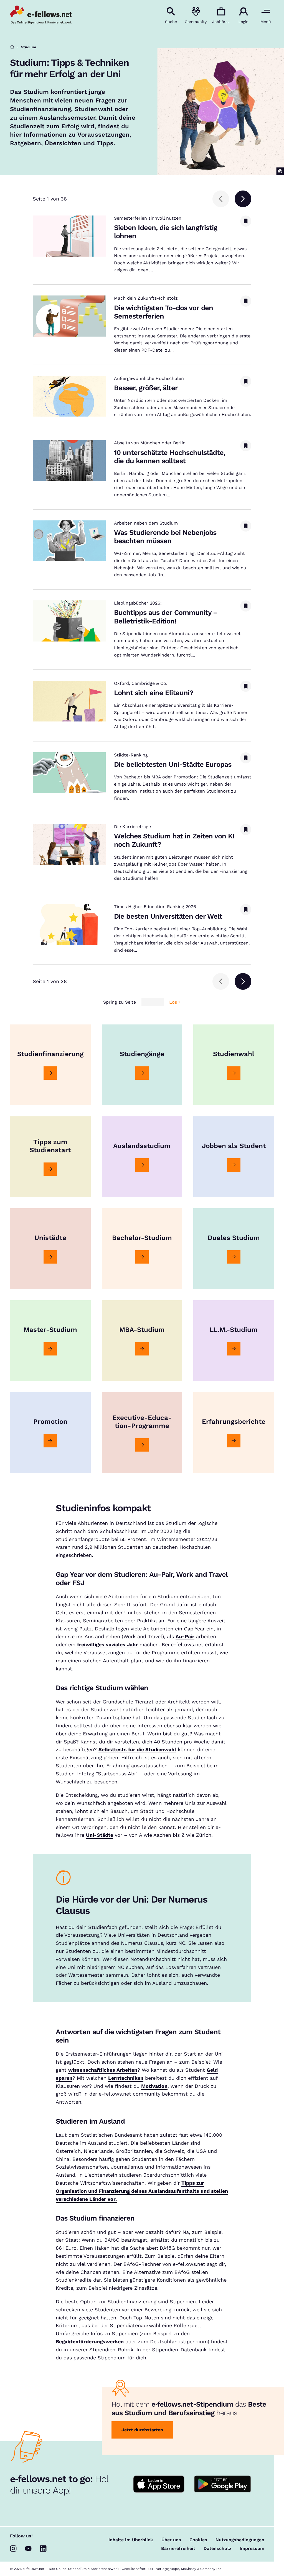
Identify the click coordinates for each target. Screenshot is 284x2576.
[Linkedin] (43, 2549)
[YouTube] (28, 2549)
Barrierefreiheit (178, 2549)
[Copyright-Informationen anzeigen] (280, 171)
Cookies (198, 2540)
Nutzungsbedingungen (240, 2540)
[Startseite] (12, 47)
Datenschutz (217, 2549)
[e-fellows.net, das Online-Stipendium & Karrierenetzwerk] (41, 15)
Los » (175, 1002)
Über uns (171, 2540)
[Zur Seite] (50, 1073)
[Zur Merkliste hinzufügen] (246, 221)
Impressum (252, 2549)
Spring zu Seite (120, 1002)
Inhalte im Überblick (131, 2540)
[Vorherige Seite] (221, 199)
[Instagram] (13, 2549)
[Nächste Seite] (243, 199)
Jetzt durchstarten (142, 2430)
